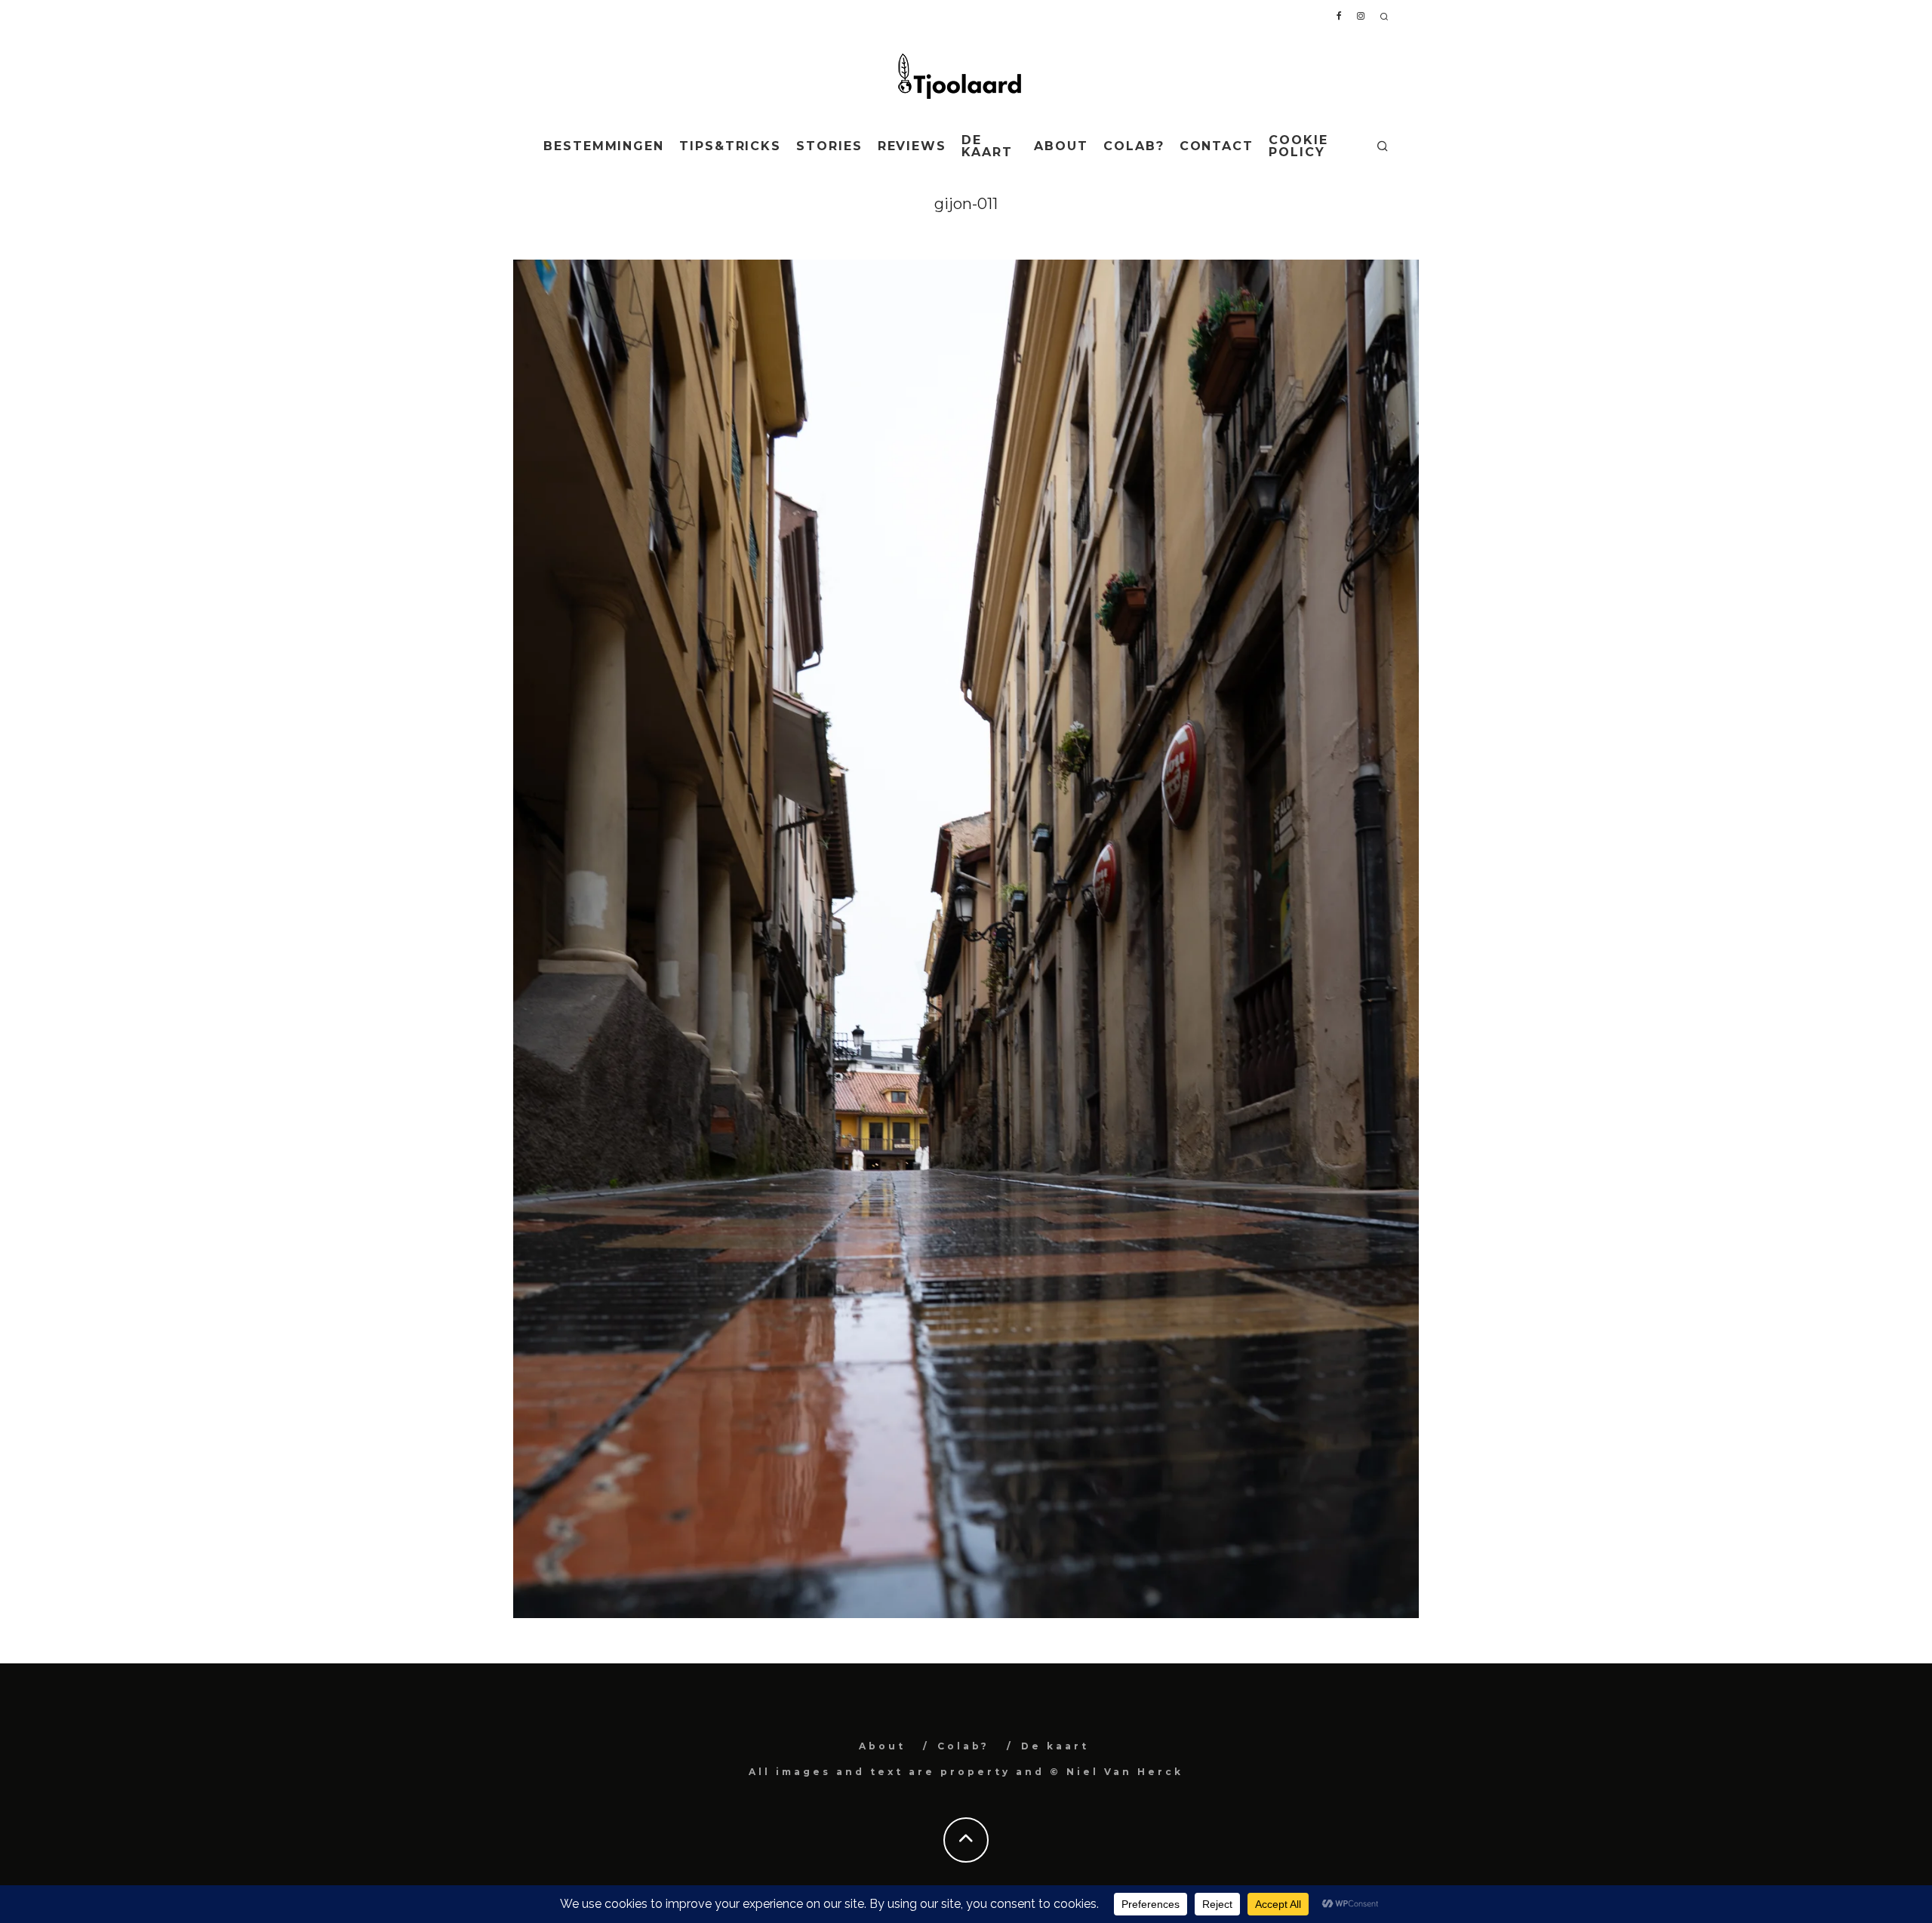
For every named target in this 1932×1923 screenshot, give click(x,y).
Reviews (912, 146)
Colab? (1134, 146)
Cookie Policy (1298, 146)
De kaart (987, 146)
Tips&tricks (730, 146)
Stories (829, 146)
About (1061, 146)
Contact (1217, 146)
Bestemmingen (604, 146)
